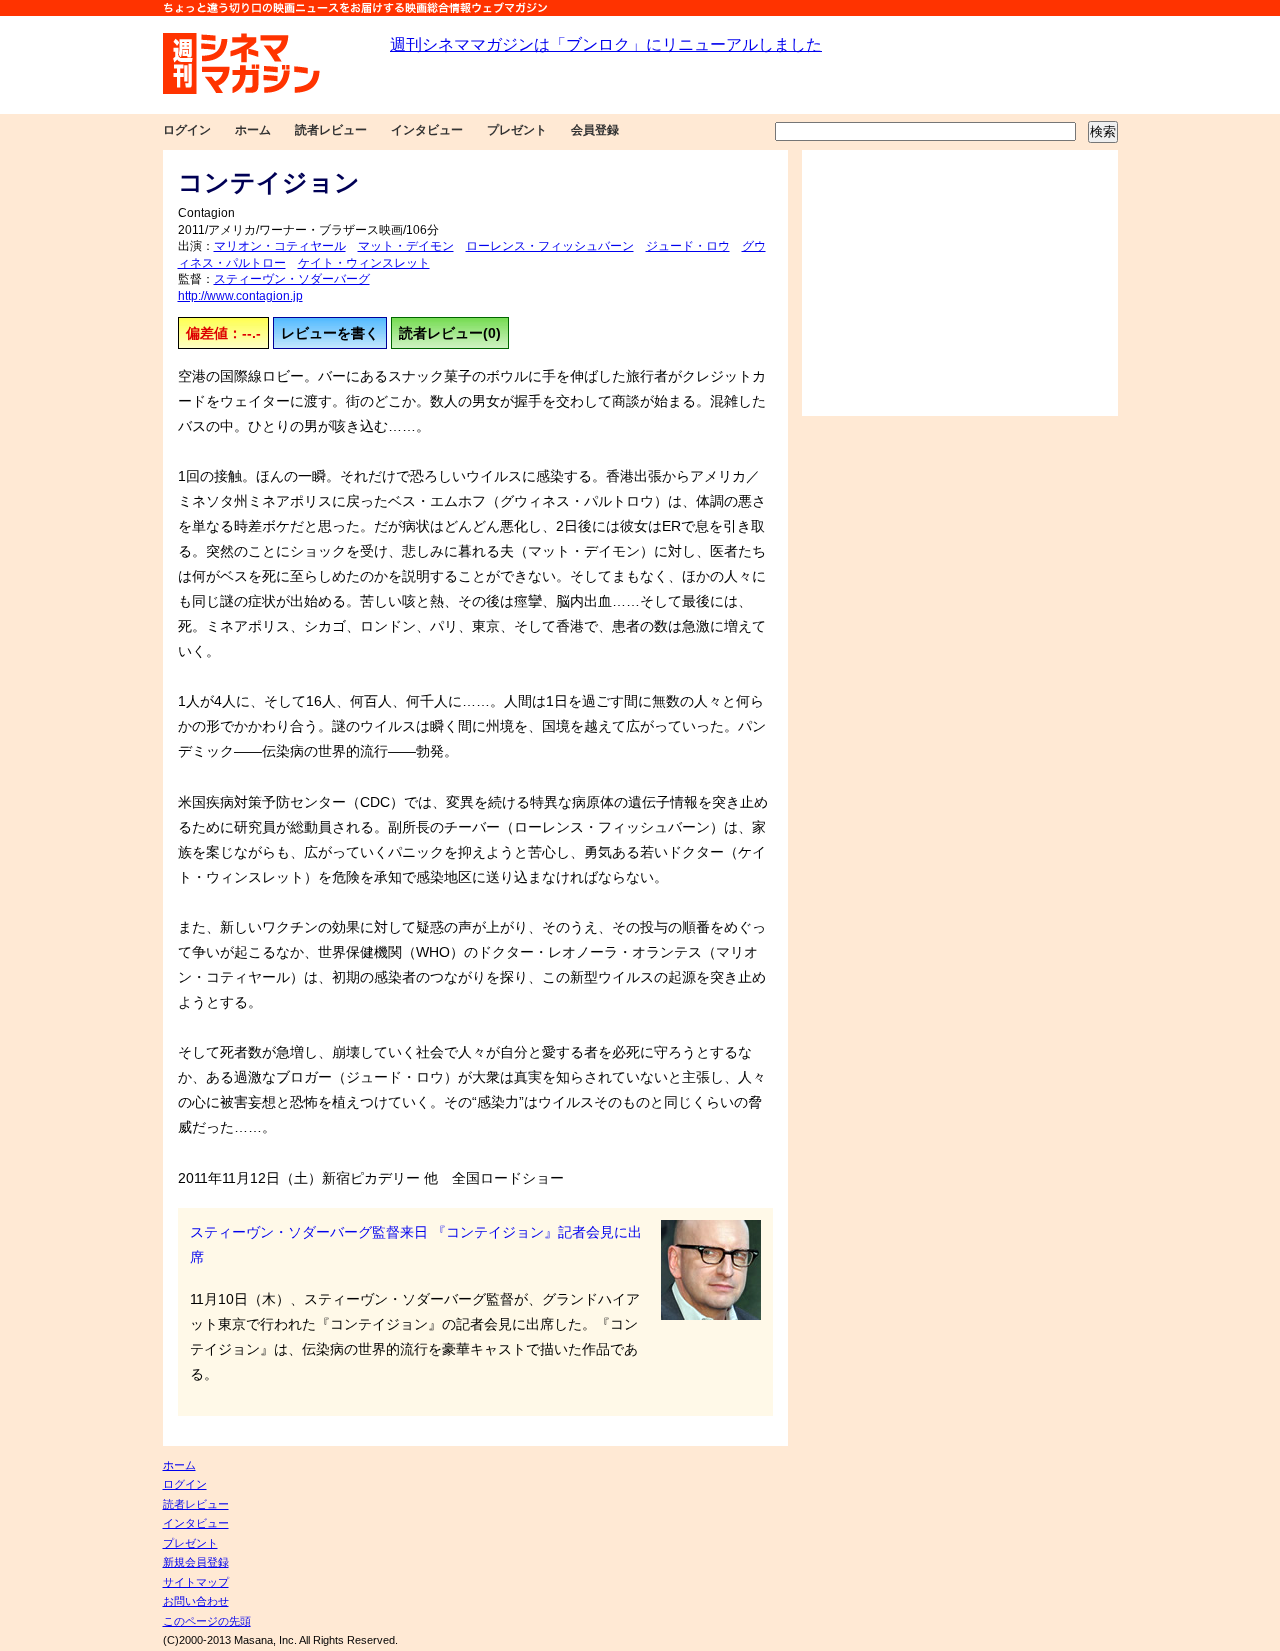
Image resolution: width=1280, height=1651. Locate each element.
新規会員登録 (196, 1562)
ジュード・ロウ (688, 246)
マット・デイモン (406, 246)
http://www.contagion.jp (240, 296)
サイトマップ (196, 1582)
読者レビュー (331, 130)
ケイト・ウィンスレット (364, 263)
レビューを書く (330, 333)
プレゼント (517, 130)
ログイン (187, 130)
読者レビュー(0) (450, 333)
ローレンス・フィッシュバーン (550, 246)
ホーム (253, 130)
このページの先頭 (207, 1621)
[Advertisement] (960, 283)
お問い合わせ (196, 1601)
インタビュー (427, 130)
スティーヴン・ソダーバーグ (292, 279)
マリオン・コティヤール (280, 246)
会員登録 (595, 130)
